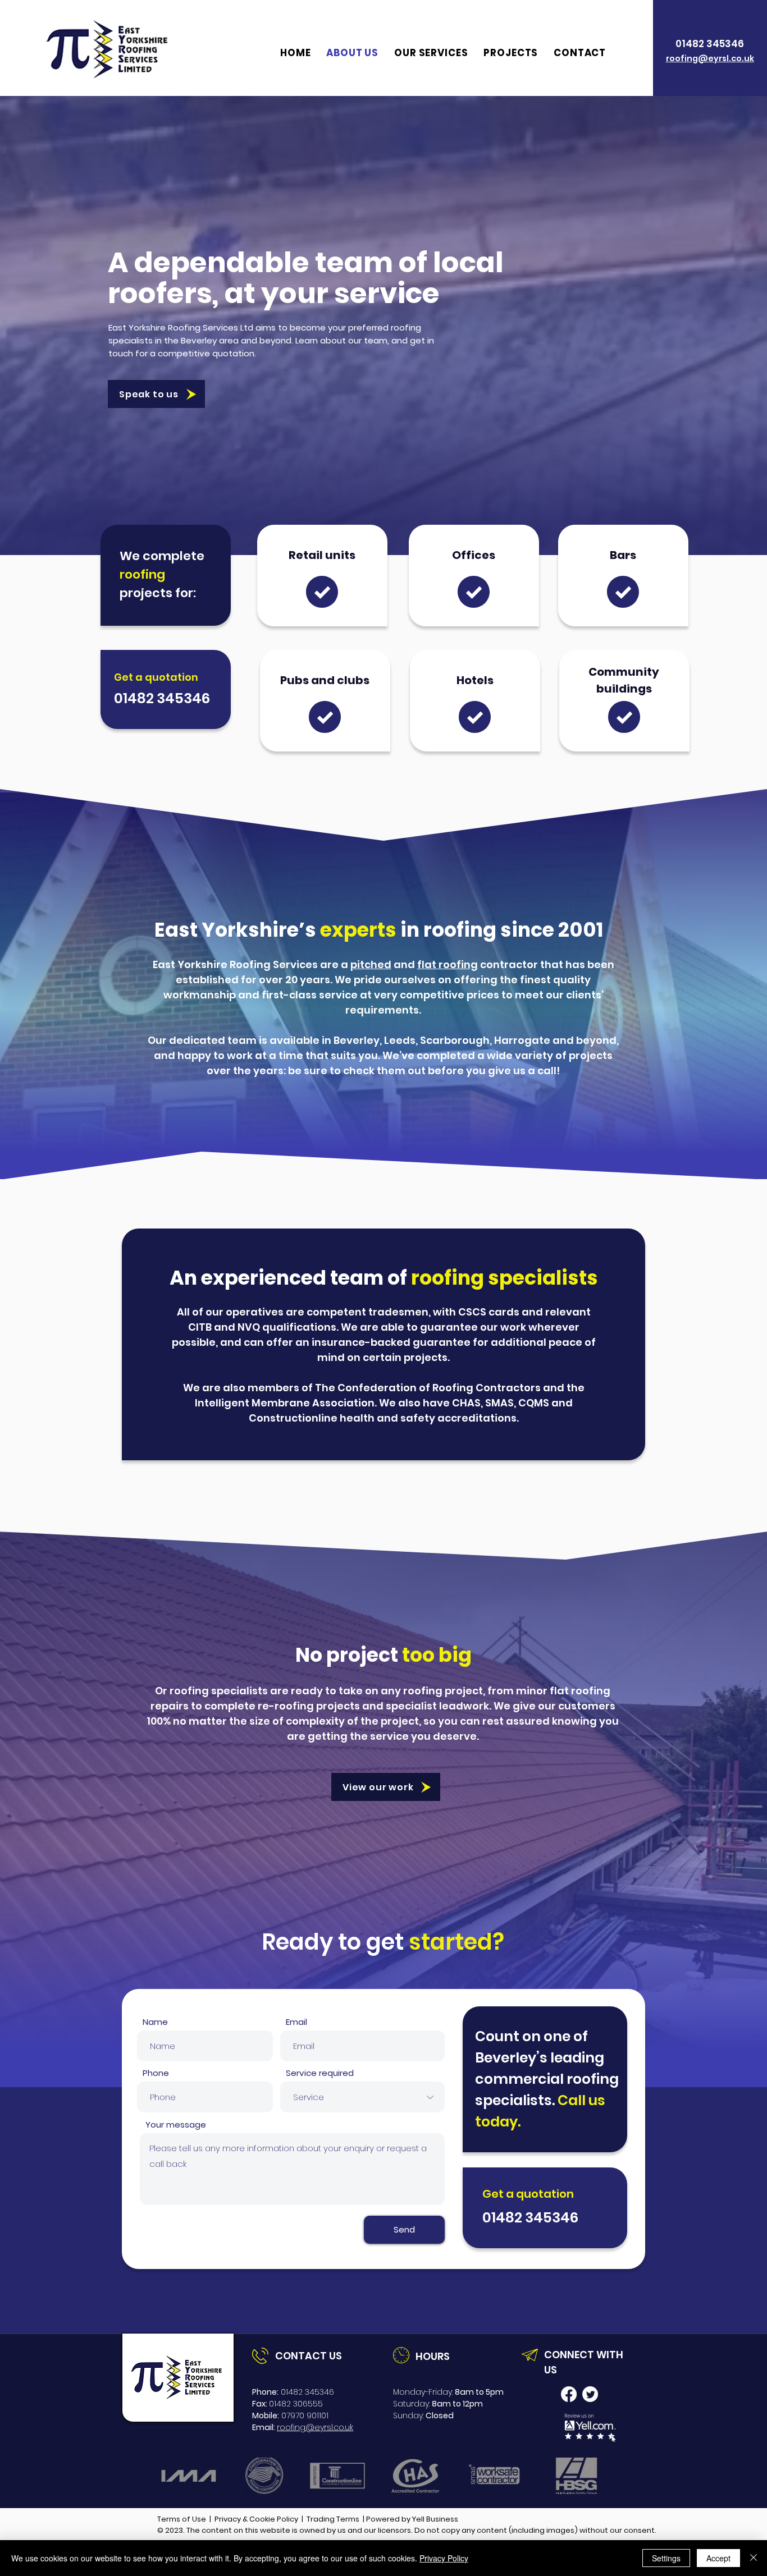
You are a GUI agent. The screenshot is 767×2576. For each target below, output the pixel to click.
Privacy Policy (444, 2558)
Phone (156, 2073)
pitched (371, 964)
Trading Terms (333, 2519)
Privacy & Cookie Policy (256, 2519)
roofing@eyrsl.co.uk (315, 2427)
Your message (176, 2124)
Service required (320, 2073)
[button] (431, 53)
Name (155, 2022)
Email (296, 2022)
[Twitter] (590, 2394)
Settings (666, 2558)
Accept (718, 2558)
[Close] (754, 2558)
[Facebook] (569, 2394)
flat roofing (448, 964)
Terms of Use (182, 2519)
